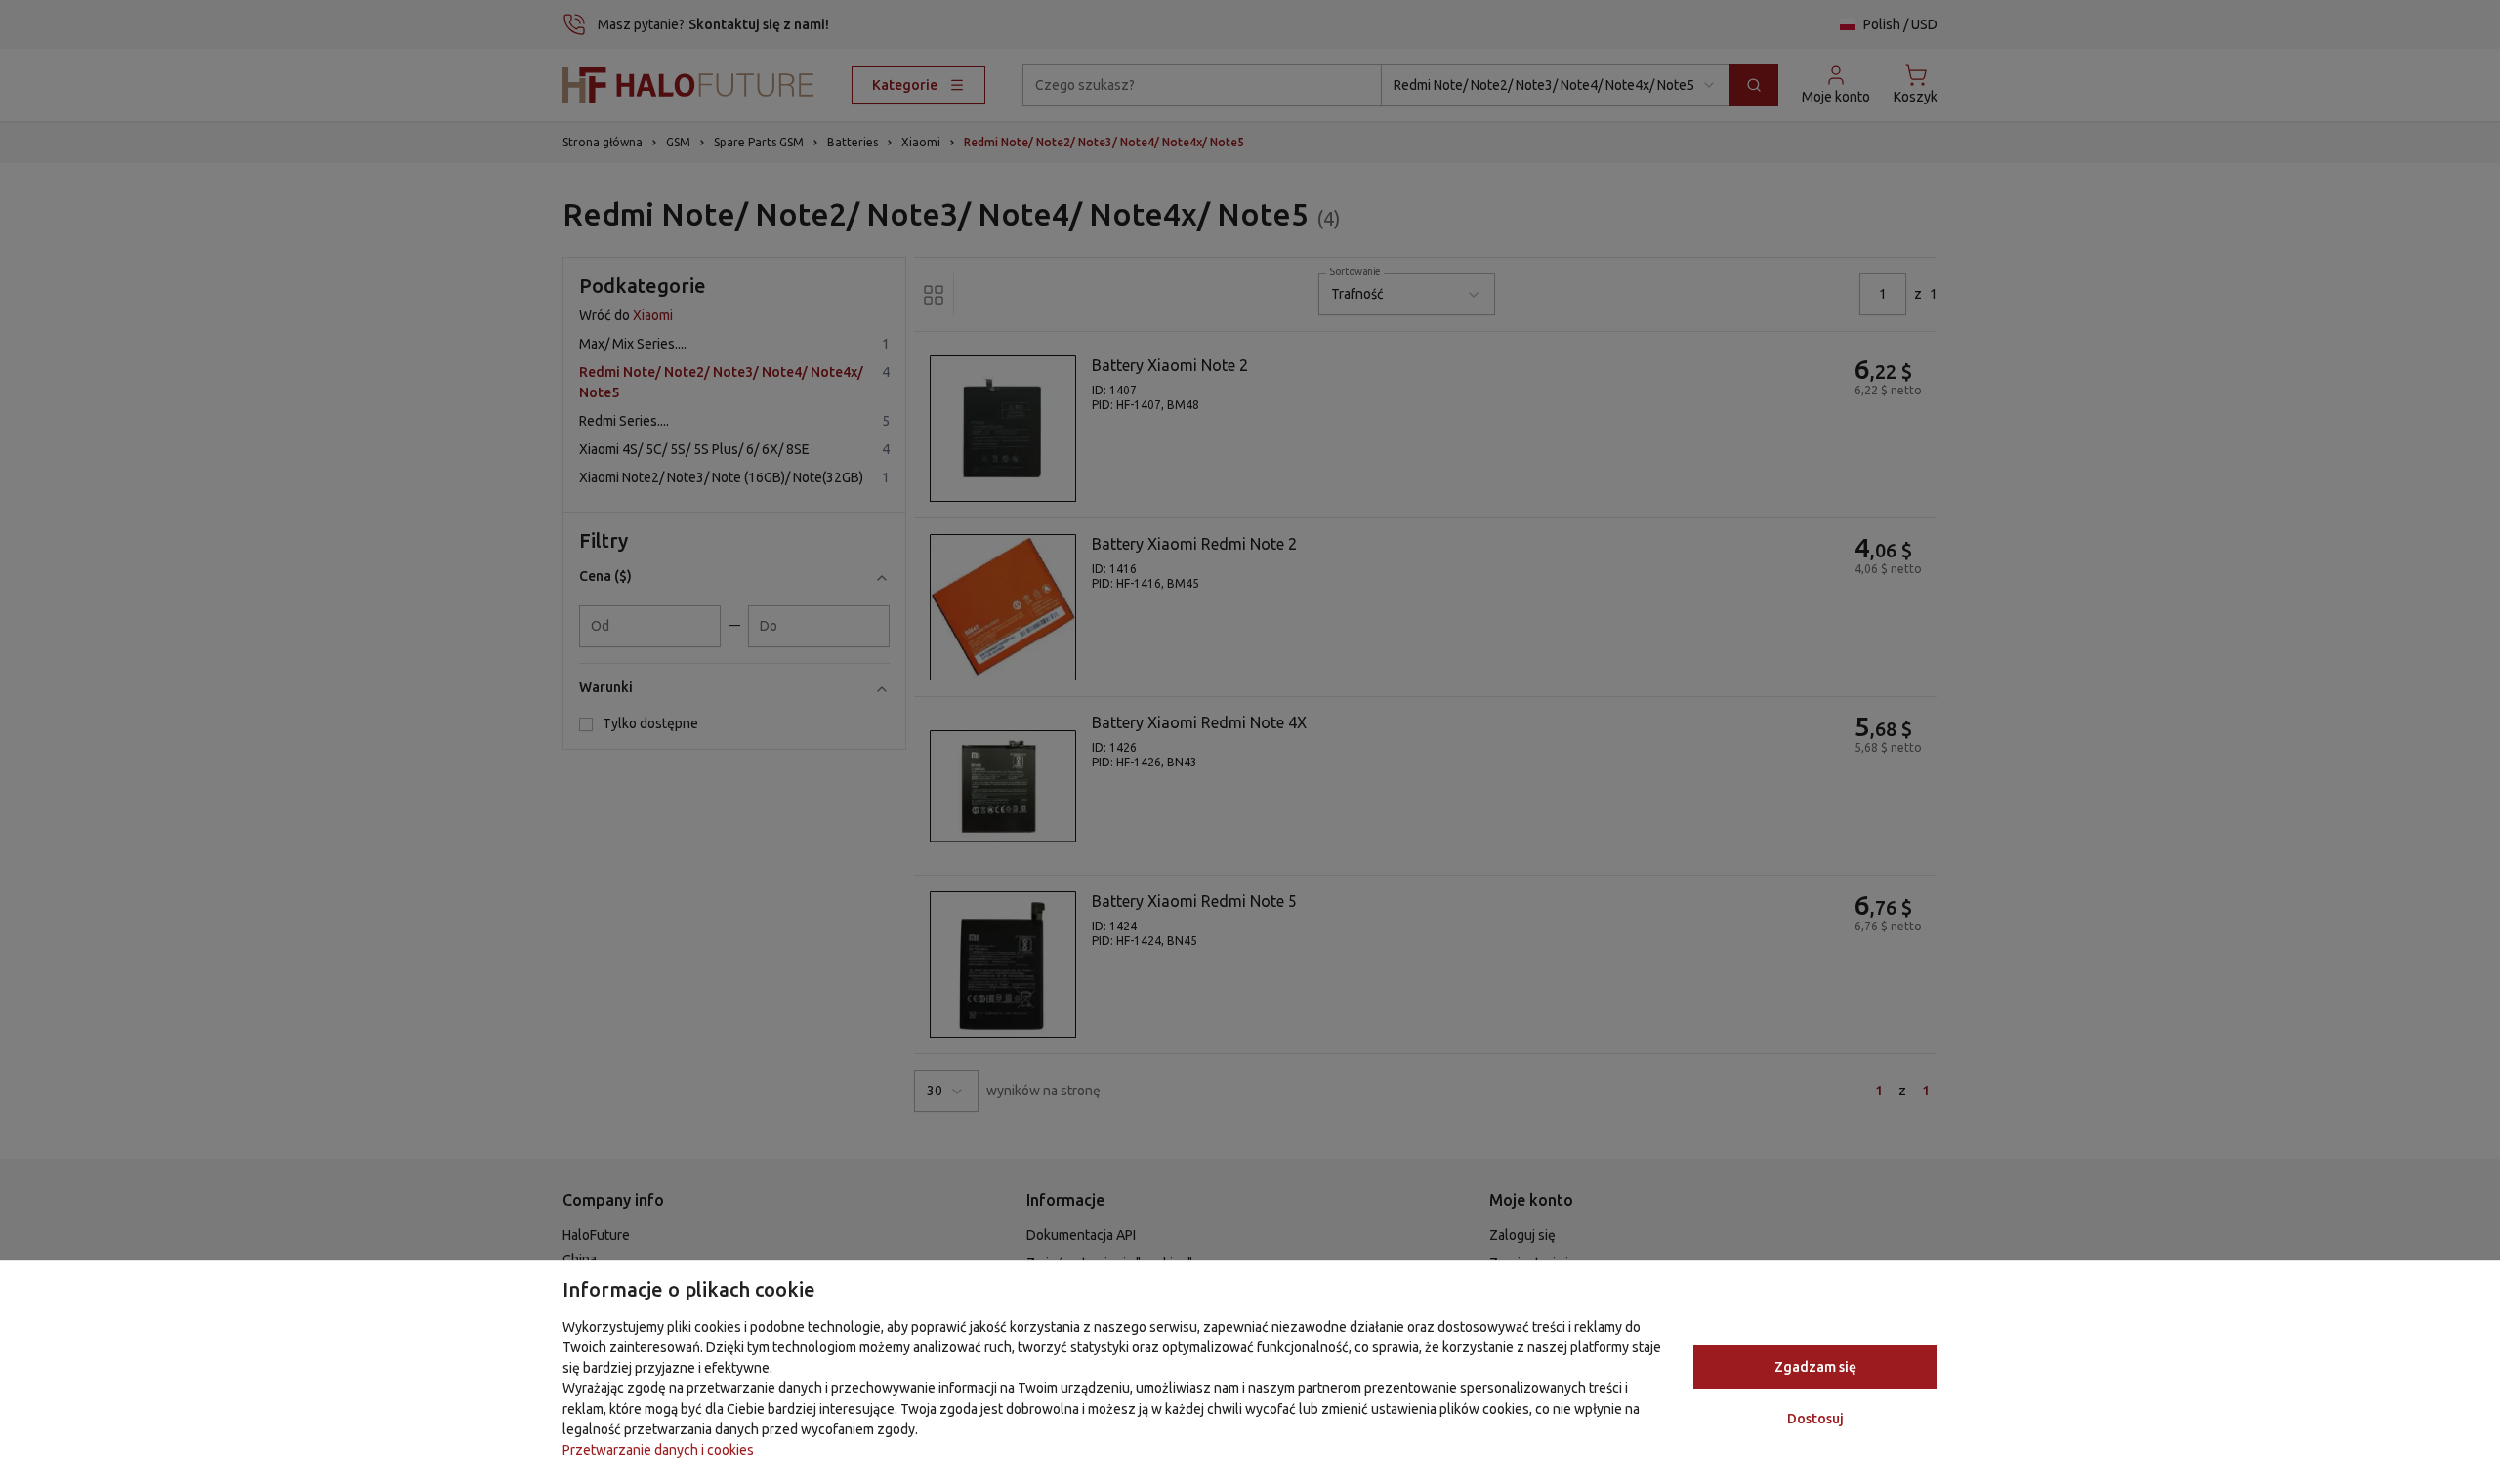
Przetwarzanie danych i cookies (658, 1450)
